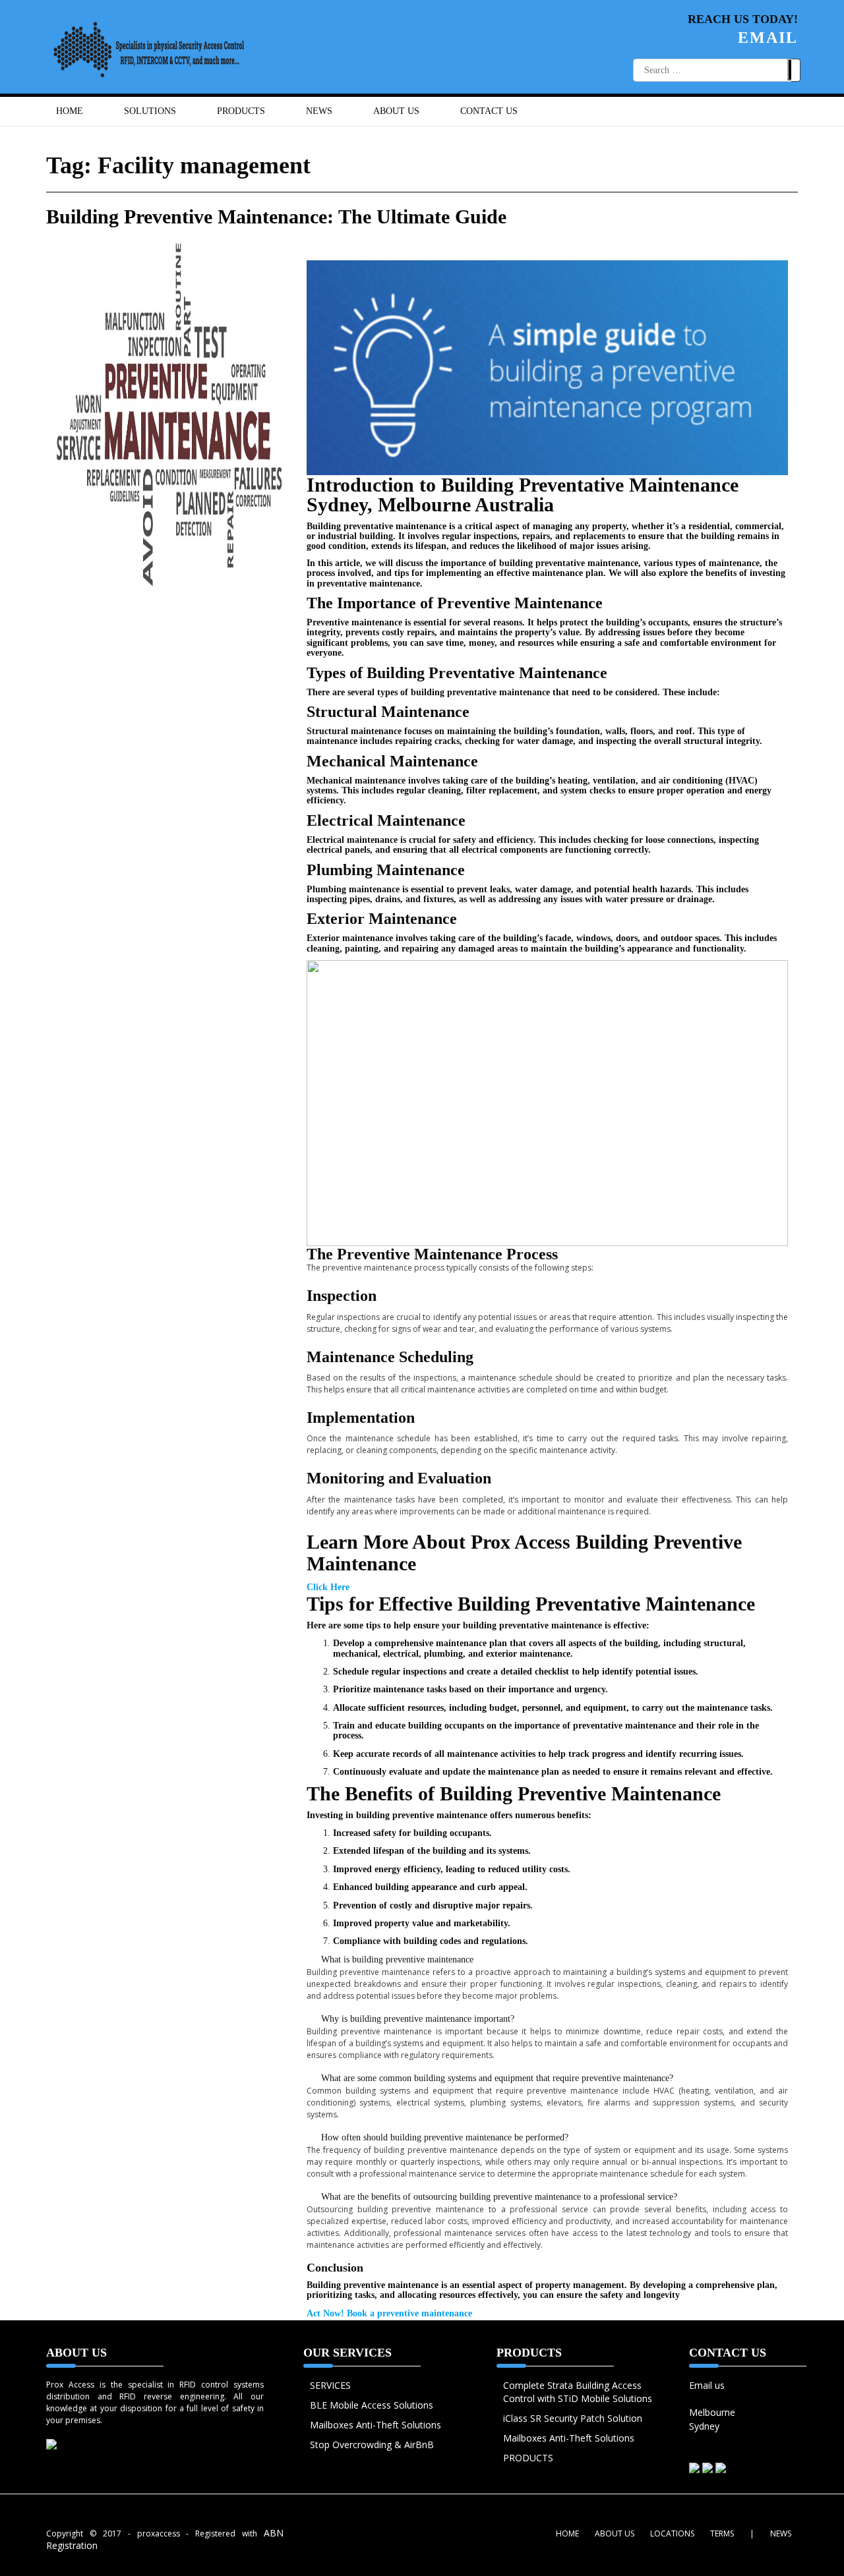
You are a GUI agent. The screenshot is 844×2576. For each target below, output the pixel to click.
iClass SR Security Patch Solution (573, 2418)
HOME (70, 111)
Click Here (328, 1587)
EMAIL (768, 38)
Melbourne (712, 2412)
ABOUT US (396, 111)
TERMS (722, 2533)
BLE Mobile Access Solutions (372, 2405)
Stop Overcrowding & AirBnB (372, 2445)
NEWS (319, 111)
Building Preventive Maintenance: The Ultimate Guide (276, 216)
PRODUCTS (528, 2458)
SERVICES (330, 2385)
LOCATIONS (672, 2533)
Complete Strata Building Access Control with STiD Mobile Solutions (578, 2392)
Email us (707, 2385)
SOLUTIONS (150, 111)
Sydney (704, 2426)
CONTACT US (489, 111)
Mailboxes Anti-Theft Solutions (376, 2425)
